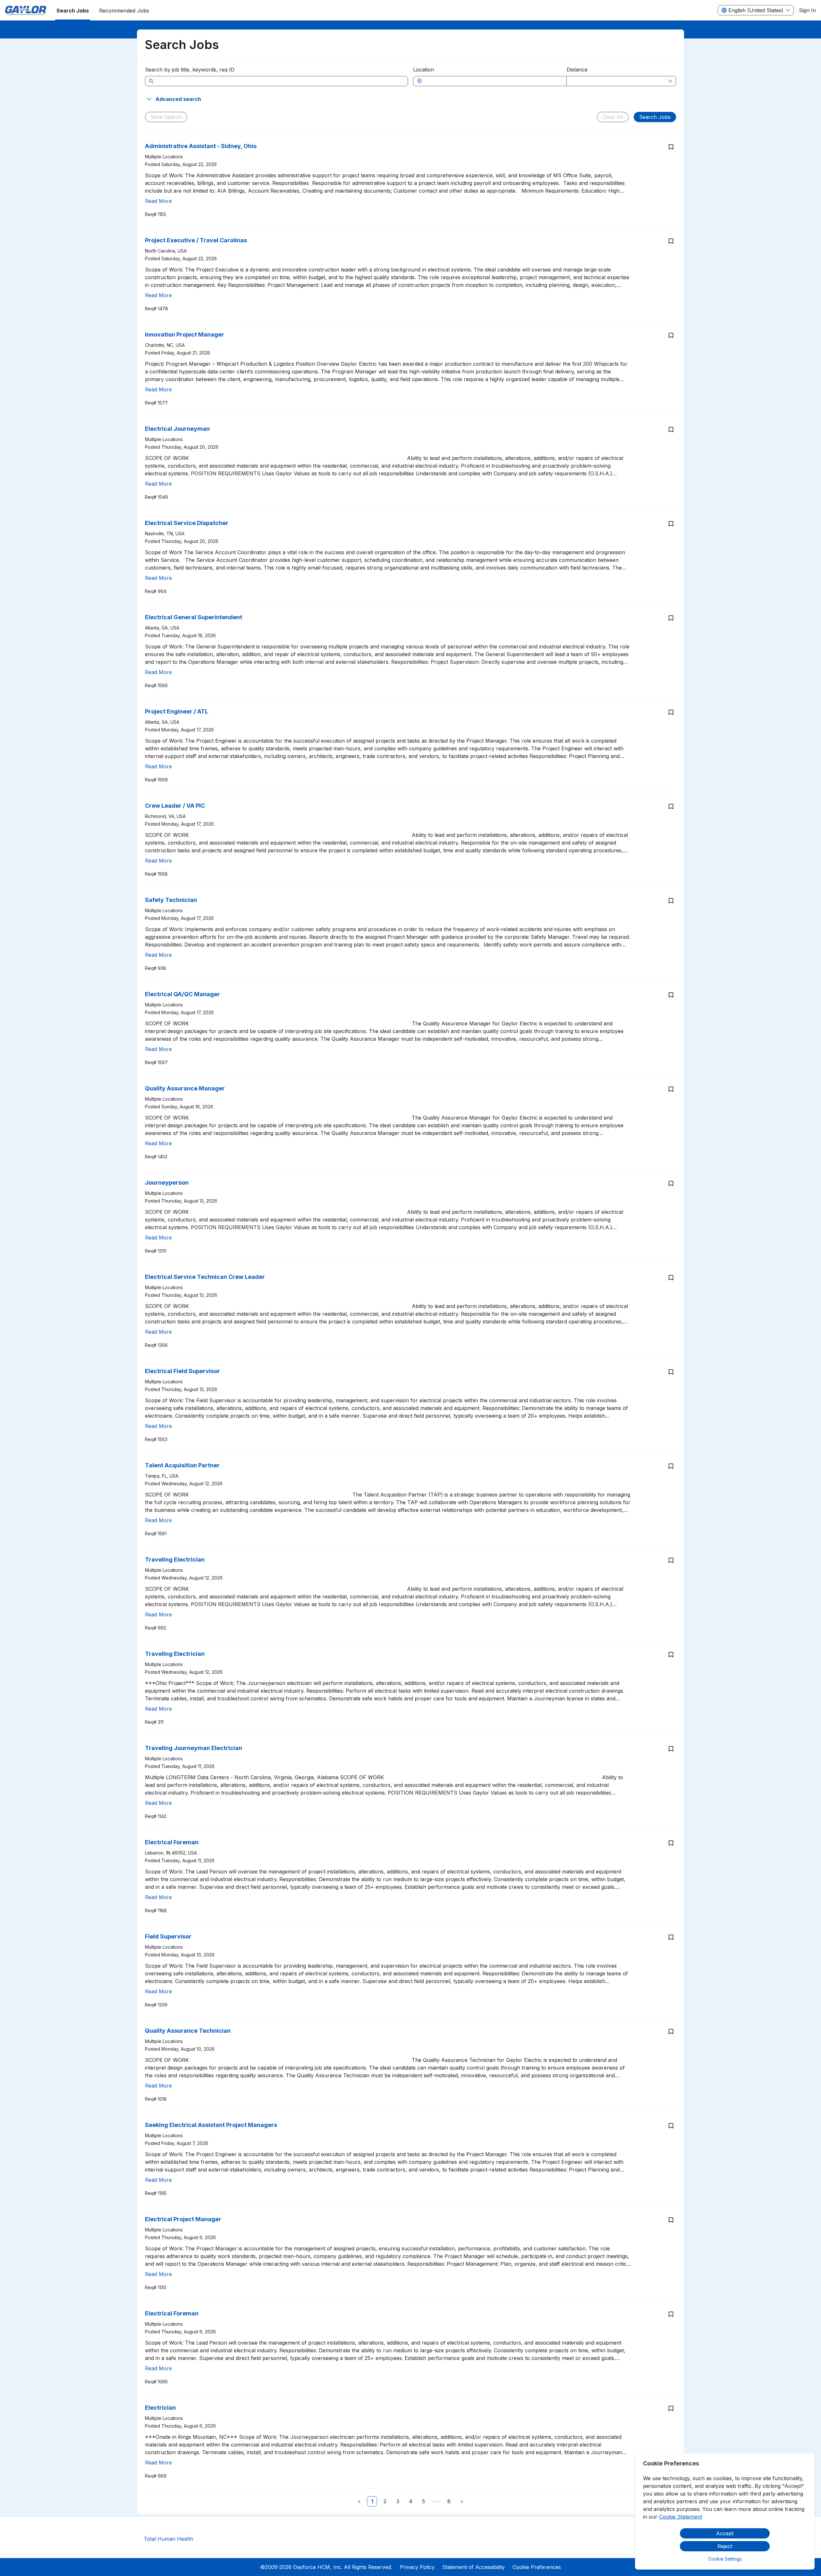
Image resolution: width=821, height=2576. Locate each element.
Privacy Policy (417, 2567)
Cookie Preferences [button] (537, 2567)
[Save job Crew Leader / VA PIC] (671, 806)
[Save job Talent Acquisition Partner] (671, 1466)
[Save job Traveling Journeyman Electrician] (671, 1749)
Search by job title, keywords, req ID (190, 70)
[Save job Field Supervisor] (671, 1937)
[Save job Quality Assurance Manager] (671, 1089)
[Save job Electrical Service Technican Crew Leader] (671, 1278)
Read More (158, 201)
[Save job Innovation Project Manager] (671, 335)
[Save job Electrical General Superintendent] (671, 618)
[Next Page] (462, 2501)
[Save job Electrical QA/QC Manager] (671, 995)
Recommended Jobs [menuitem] (124, 11)
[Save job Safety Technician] (671, 901)
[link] (372, 2501)
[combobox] (493, 81)
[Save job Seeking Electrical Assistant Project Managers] (671, 2126)
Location (423, 70)
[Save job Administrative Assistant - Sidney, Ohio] (671, 147)
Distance (577, 70)
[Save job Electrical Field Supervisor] (671, 1372)
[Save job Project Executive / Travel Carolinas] (671, 241)
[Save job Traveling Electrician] (671, 1560)
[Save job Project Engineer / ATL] (671, 712)
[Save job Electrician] (671, 2408)
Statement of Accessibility (474, 2567)
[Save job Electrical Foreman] (671, 1843)
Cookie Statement (681, 2517)
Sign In (807, 10)
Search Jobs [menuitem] (73, 11)
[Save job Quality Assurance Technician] (671, 2031)
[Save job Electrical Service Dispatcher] (671, 524)
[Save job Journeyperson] (671, 1183)
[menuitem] (26, 11)
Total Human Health (168, 2539)
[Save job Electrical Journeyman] (671, 429)
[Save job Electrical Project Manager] (671, 2220)
